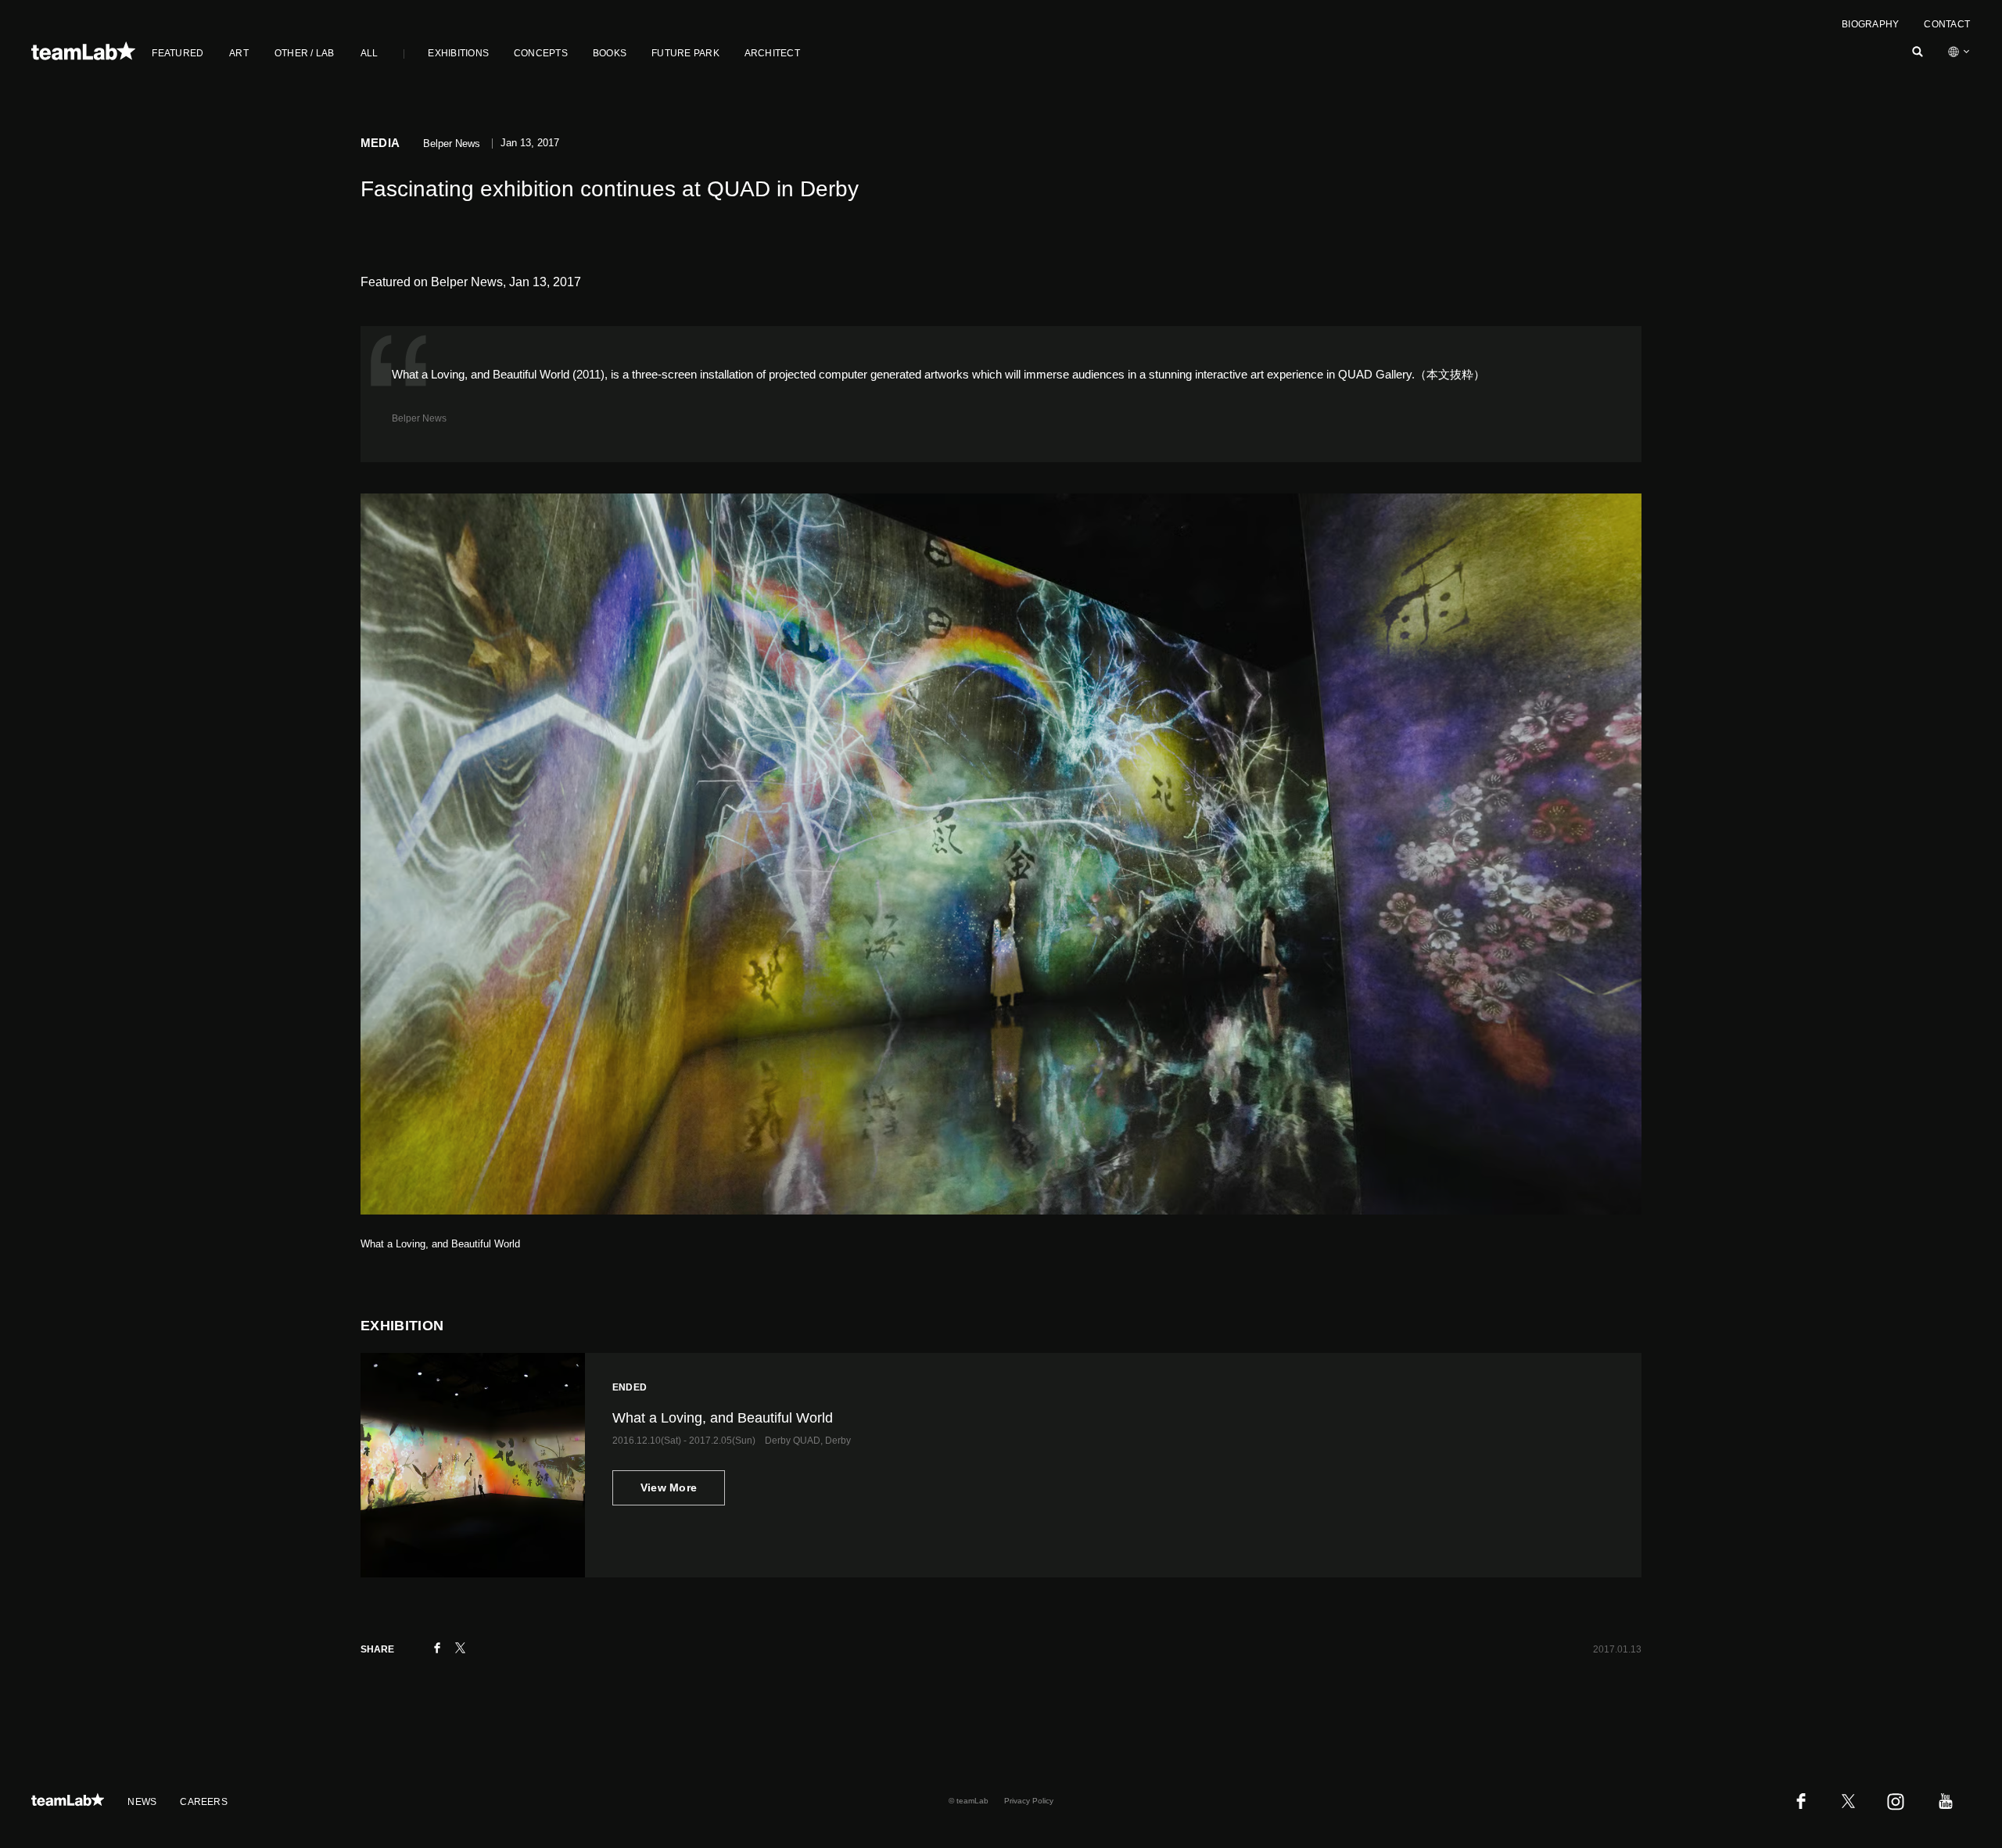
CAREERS (204, 1802)
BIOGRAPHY (1870, 24)
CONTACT (1947, 24)
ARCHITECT (772, 53)
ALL (370, 53)
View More (669, 1487)
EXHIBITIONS (458, 53)
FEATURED (178, 53)
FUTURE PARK (685, 53)
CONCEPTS (541, 53)
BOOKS (610, 53)
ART (239, 53)
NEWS (142, 1802)
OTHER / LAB (305, 53)
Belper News (419, 418)
